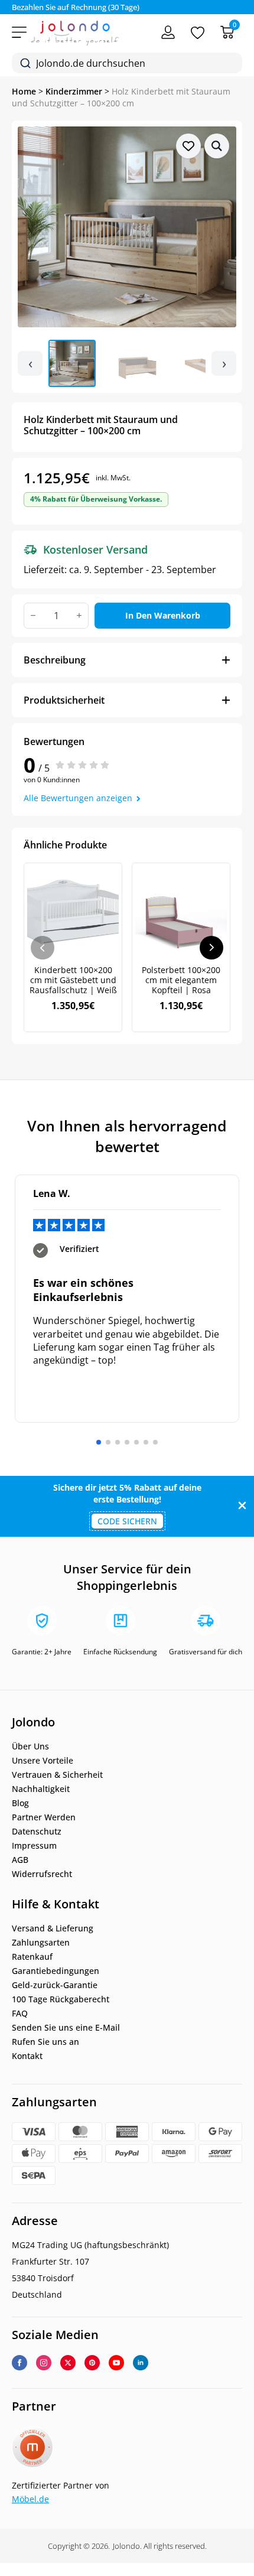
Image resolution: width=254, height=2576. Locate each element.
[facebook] (19, 2363)
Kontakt (27, 2056)
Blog (20, 1803)
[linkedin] (141, 2363)
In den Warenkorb (163, 615)
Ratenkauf (32, 1957)
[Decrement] (33, 615)
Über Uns (30, 1746)
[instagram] (44, 2363)
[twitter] (68, 2363)
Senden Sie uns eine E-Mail (66, 2028)
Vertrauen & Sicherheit (57, 1775)
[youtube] (116, 2363)
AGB (20, 1860)
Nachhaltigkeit (41, 1789)
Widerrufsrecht (42, 1874)
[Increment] (79, 615)
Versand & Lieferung (53, 1928)
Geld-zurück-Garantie (55, 1985)
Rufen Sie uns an (45, 2042)
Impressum (34, 1846)
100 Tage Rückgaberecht (61, 1999)
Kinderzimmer (74, 91)
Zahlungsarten (41, 1943)
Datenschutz (37, 1832)
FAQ (20, 2014)
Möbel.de (30, 2499)
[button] (217, 146)
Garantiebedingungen (56, 1971)
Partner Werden (44, 1817)
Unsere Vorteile (43, 1761)
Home (24, 91)
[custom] (92, 2363)
